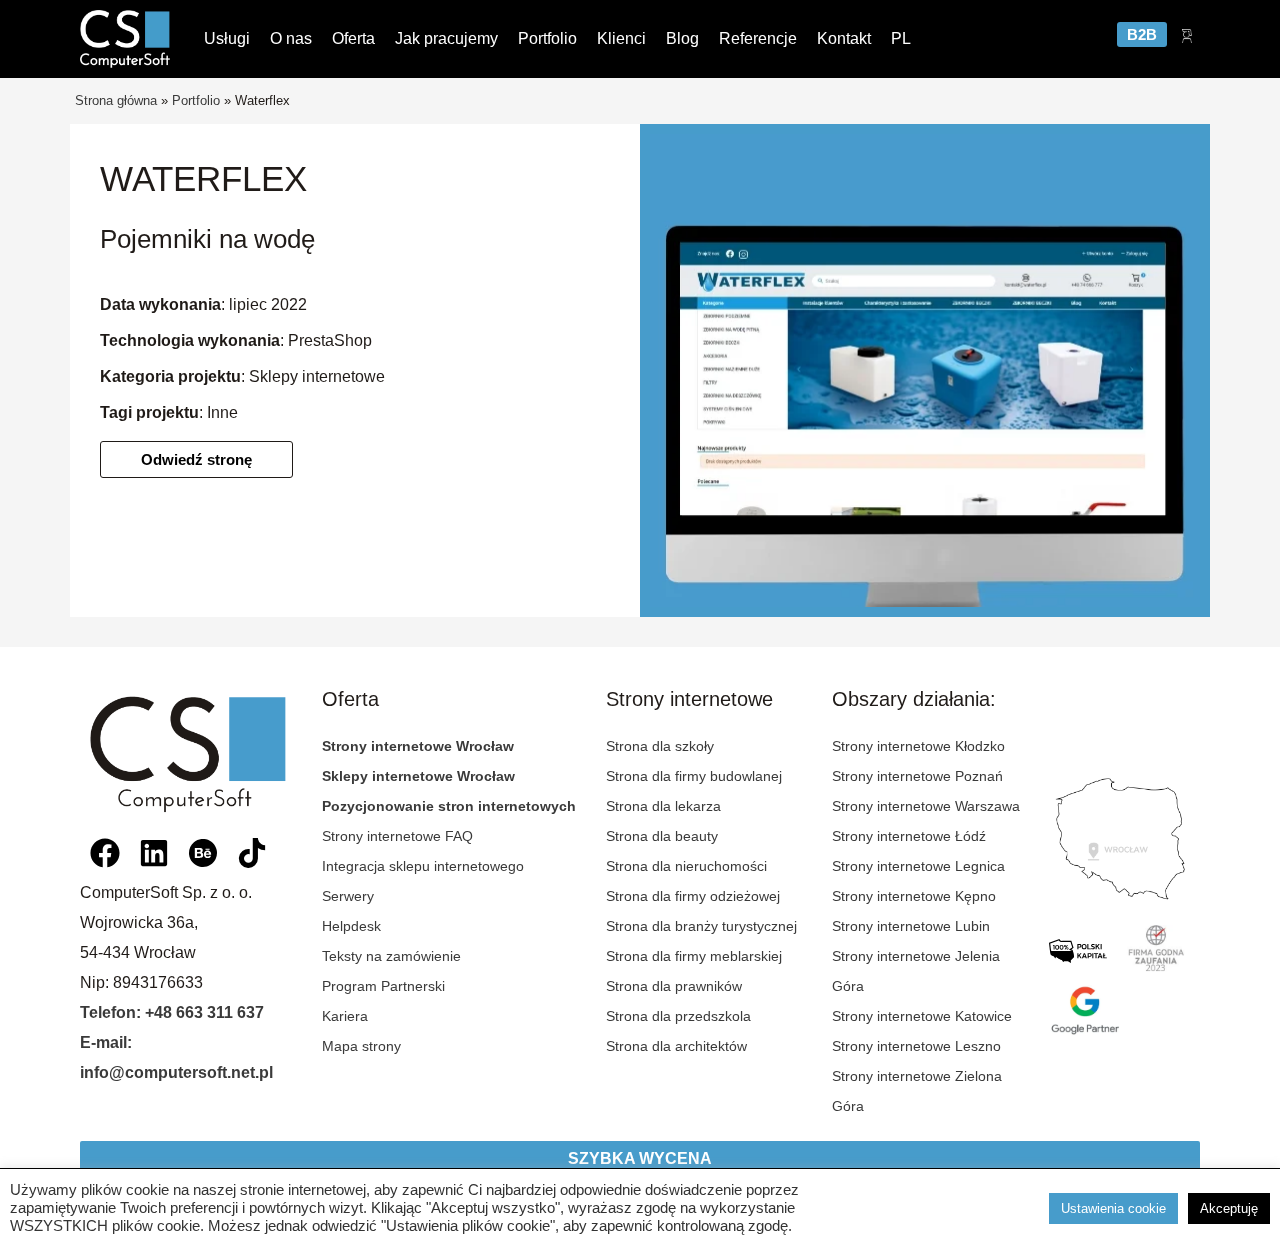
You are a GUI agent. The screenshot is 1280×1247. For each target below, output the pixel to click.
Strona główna (116, 100)
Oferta (353, 38)
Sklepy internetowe (317, 376)
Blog (682, 38)
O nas (291, 38)
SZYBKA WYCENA (640, 1158)
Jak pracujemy (446, 38)
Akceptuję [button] (1229, 1208)
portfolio (196, 100)
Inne (222, 412)
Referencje (758, 38)
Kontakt (844, 38)
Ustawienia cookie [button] (1113, 1208)
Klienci (621, 38)
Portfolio (547, 38)
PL (901, 38)
